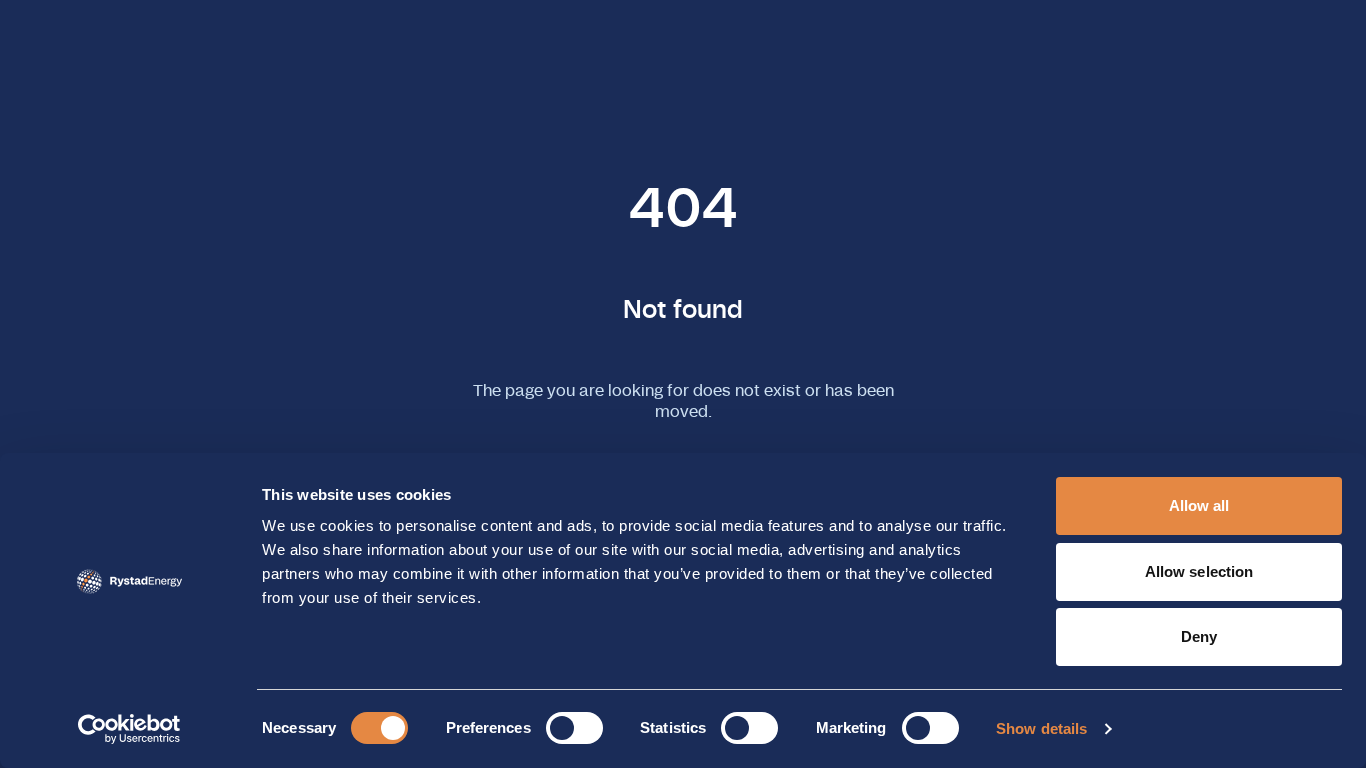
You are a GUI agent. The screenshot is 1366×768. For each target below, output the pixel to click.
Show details (1041, 728)
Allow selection (1199, 571)
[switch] (574, 728)
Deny (1199, 636)
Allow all (1199, 505)
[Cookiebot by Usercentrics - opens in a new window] (129, 729)
